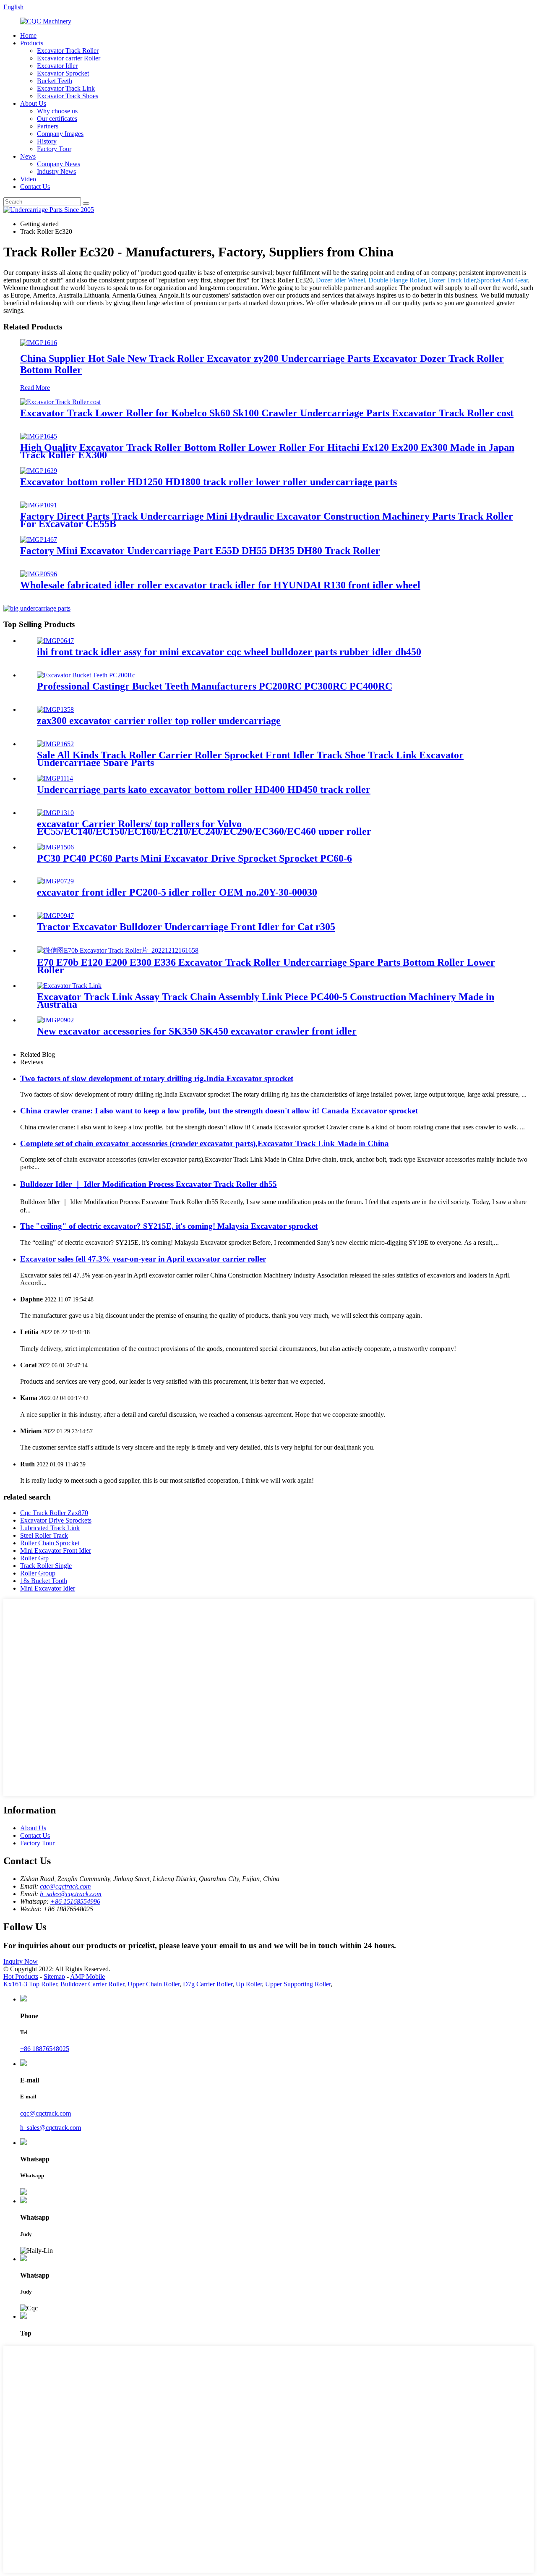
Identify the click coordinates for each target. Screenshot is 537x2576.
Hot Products (21, 1976)
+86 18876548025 (45, 2049)
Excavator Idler (57, 66)
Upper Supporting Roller (298, 1984)
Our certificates (57, 119)
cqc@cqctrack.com (65, 1886)
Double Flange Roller (397, 280)
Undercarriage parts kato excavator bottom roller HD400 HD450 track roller (204, 789)
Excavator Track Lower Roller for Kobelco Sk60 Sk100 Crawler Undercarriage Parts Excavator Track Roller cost (267, 413)
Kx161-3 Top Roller (30, 1984)
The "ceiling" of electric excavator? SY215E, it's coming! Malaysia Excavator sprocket (169, 1226)
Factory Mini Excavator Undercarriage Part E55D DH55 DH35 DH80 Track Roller (200, 551)
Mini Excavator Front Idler (56, 1551)
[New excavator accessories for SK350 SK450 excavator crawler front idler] (55, 1020)
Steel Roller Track (44, 1535)
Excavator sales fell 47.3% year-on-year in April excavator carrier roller (143, 1259)
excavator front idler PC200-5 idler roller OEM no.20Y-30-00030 (177, 892)
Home (28, 35)
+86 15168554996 (75, 1901)
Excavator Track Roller (68, 51)
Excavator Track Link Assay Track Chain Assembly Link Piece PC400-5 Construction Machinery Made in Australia (266, 1001)
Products (32, 43)
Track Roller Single (46, 1566)
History (47, 141)
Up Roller (249, 1984)
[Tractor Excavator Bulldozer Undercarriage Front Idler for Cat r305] (55, 916)
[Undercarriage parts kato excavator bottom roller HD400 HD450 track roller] (55, 778)
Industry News (56, 171)
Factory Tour (54, 149)
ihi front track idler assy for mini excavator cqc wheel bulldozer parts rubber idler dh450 (229, 652)
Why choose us (57, 111)
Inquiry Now (21, 1961)
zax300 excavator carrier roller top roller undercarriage (159, 721)
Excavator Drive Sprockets (56, 1520)
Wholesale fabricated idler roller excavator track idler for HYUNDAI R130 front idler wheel (220, 585)
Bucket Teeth (55, 81)
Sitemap (54, 1976)
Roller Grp (34, 1558)
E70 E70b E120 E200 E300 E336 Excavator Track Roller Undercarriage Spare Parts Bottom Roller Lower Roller (266, 966)
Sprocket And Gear (502, 280)
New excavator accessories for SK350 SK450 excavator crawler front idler (197, 1031)
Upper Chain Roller (154, 1984)
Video (28, 179)
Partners (48, 126)
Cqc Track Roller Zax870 (54, 1513)
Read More (35, 388)
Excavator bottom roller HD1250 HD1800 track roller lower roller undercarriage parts (209, 482)
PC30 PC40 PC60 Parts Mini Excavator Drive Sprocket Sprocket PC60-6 (194, 858)
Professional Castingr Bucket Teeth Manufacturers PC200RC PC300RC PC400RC (215, 686)
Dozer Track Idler (452, 280)
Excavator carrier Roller (69, 58)
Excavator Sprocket (63, 73)
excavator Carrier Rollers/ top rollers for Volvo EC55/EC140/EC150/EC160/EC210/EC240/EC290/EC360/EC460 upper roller (204, 828)
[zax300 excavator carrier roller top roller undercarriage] (55, 709)
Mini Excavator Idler (48, 1588)
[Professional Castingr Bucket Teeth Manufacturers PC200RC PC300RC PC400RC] (86, 675)
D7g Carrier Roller (208, 1984)
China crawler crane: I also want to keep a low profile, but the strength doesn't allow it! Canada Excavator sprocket (219, 1111)
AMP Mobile (87, 1976)
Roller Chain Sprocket (50, 1543)
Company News (59, 164)
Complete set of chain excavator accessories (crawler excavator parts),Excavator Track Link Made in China (205, 1143)
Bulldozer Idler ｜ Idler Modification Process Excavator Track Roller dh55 (149, 1184)
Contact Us (35, 187)
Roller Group (38, 1573)
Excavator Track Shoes (68, 96)
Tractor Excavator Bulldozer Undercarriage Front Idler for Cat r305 (186, 927)
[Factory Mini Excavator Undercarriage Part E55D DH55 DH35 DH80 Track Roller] (39, 539)
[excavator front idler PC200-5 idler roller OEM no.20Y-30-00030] (55, 881)
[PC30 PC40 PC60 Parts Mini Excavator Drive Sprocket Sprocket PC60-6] (55, 847)
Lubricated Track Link (50, 1528)
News (28, 156)
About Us (33, 103)
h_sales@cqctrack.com (71, 1894)
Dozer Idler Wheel (340, 280)
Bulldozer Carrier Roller (92, 1984)
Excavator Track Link (66, 88)
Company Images (60, 134)
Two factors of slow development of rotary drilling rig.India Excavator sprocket (157, 1078)
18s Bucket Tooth (44, 1581)
